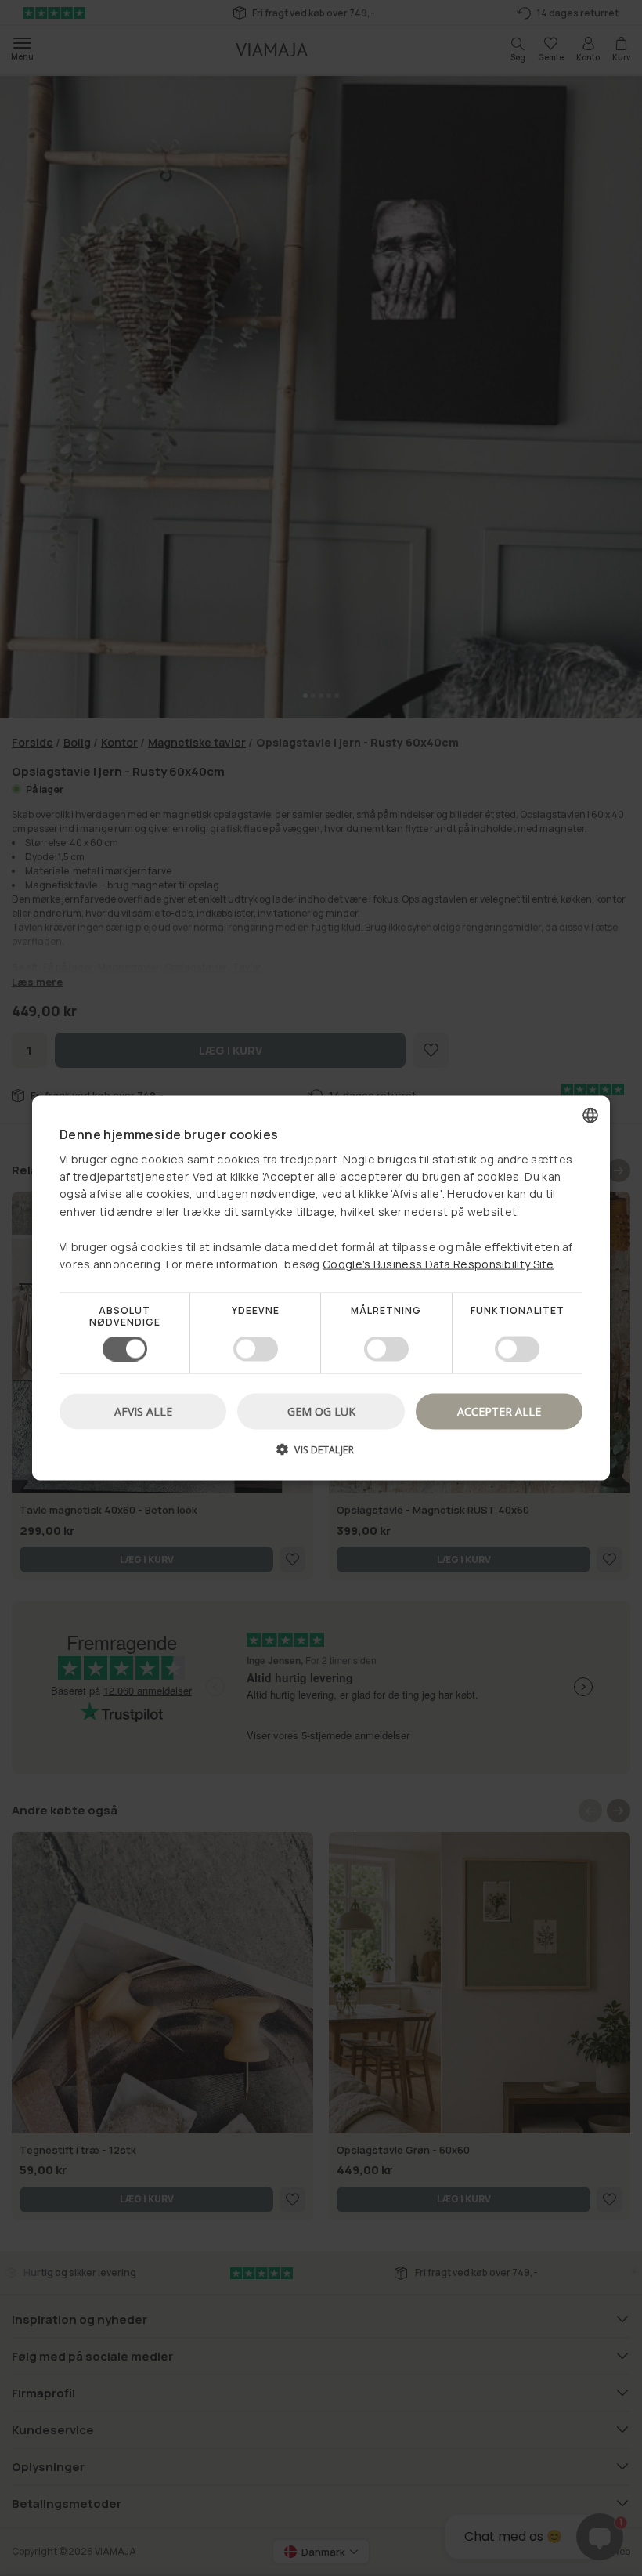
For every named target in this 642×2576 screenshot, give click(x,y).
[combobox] (590, 1116)
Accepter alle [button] (499, 1411)
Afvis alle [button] (143, 1411)
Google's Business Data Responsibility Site (438, 1264)
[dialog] (321, 1288)
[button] (321, 1454)
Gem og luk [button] (321, 1411)
